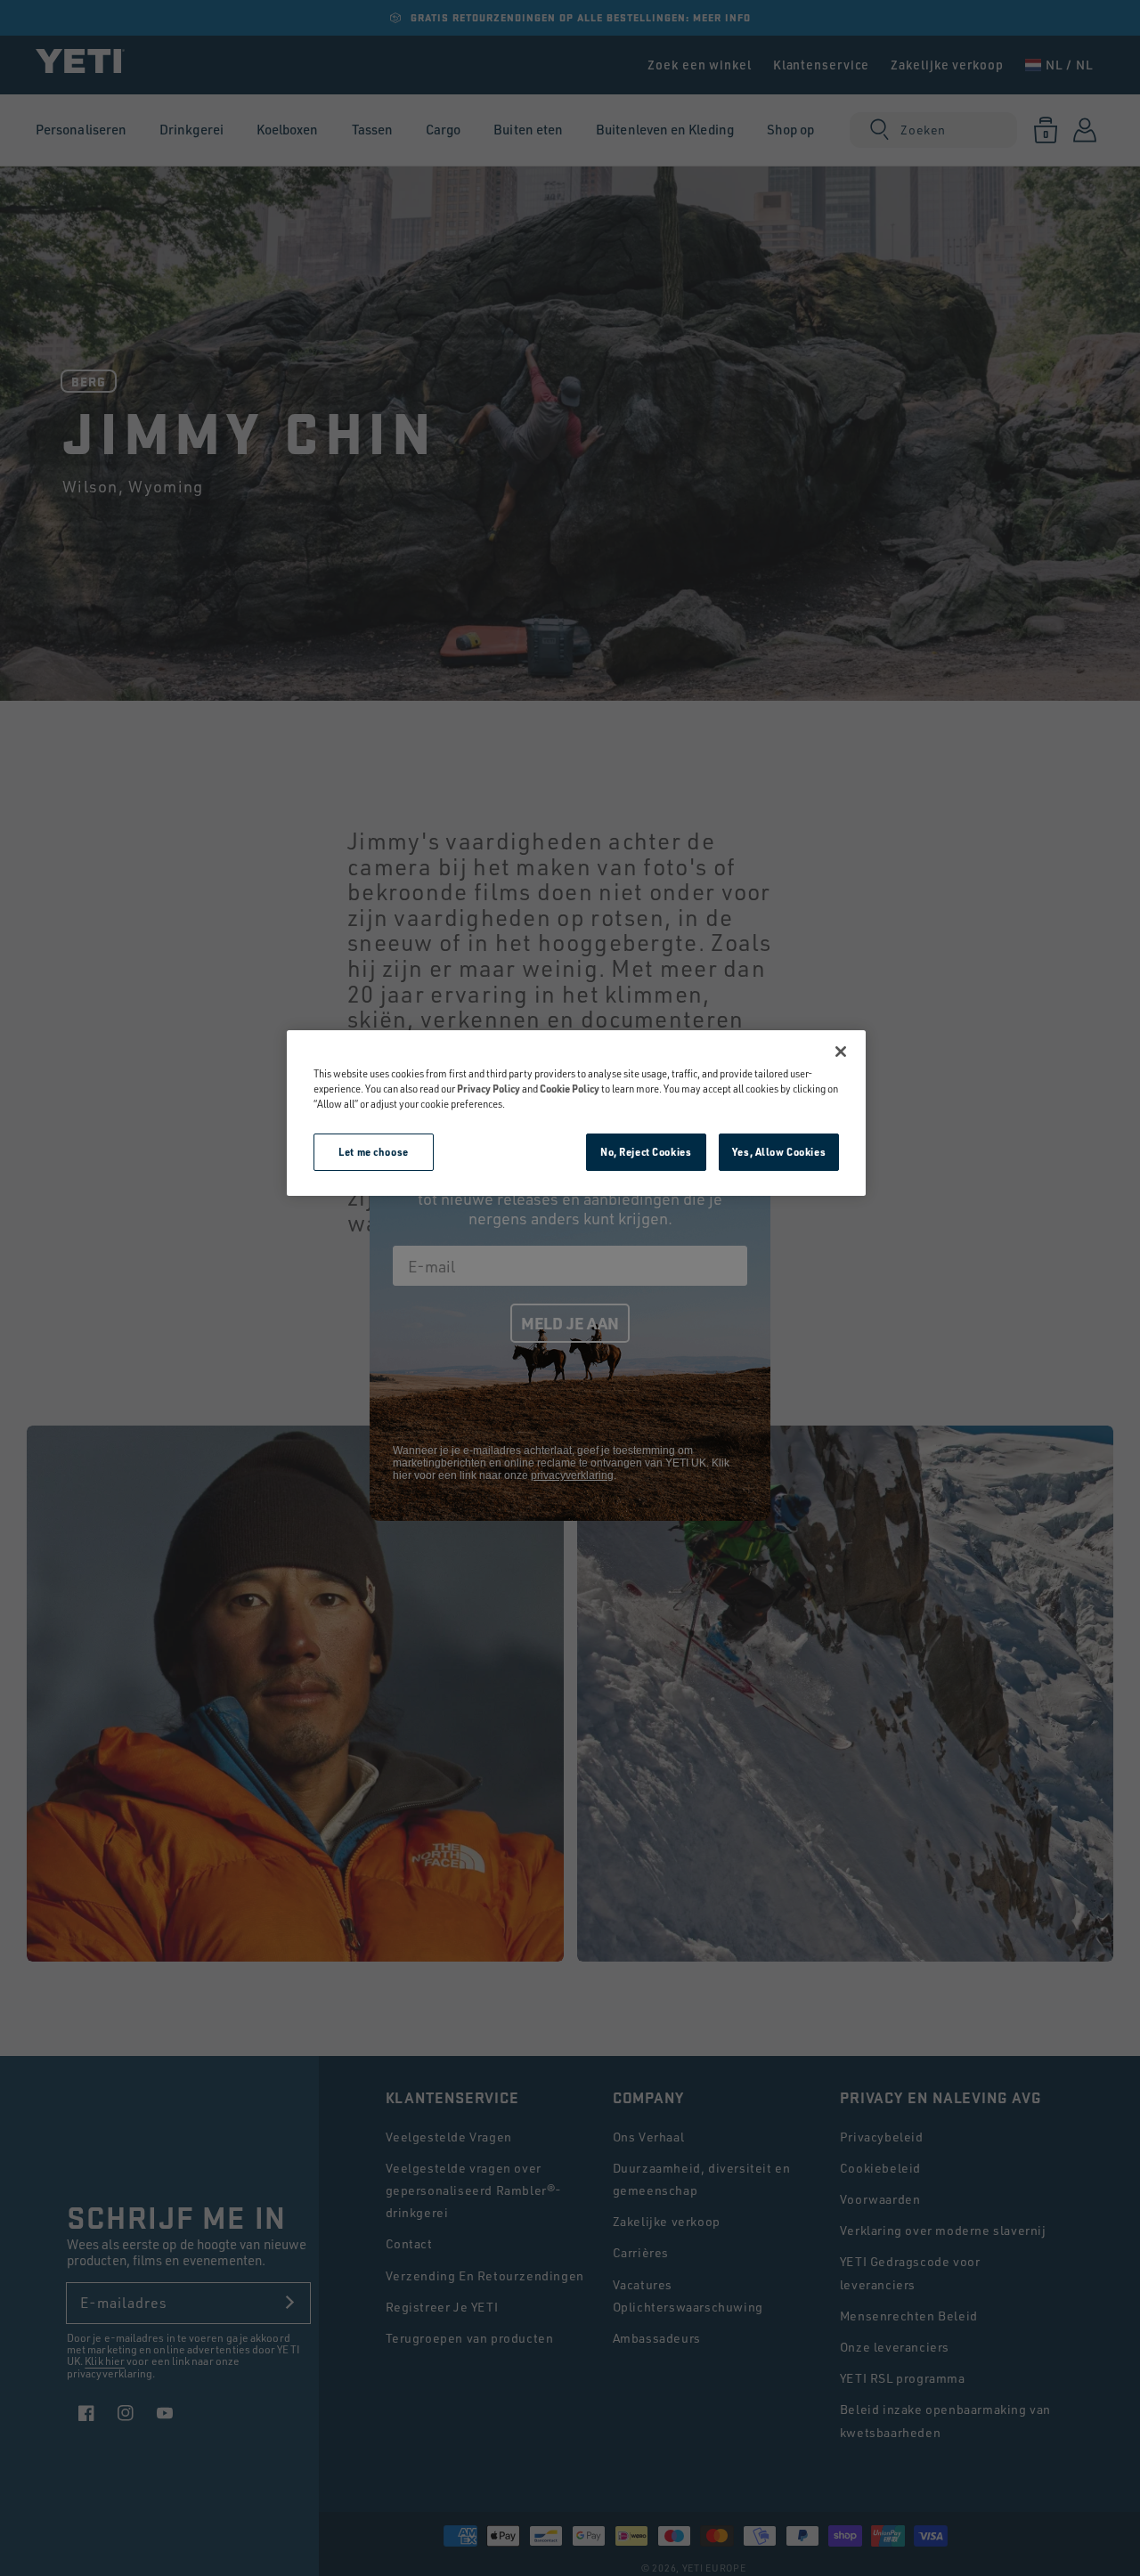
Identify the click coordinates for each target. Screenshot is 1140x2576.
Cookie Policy (570, 1089)
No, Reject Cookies (646, 1152)
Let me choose (373, 1152)
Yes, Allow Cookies (779, 1152)
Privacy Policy (489, 1089)
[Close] (841, 1052)
